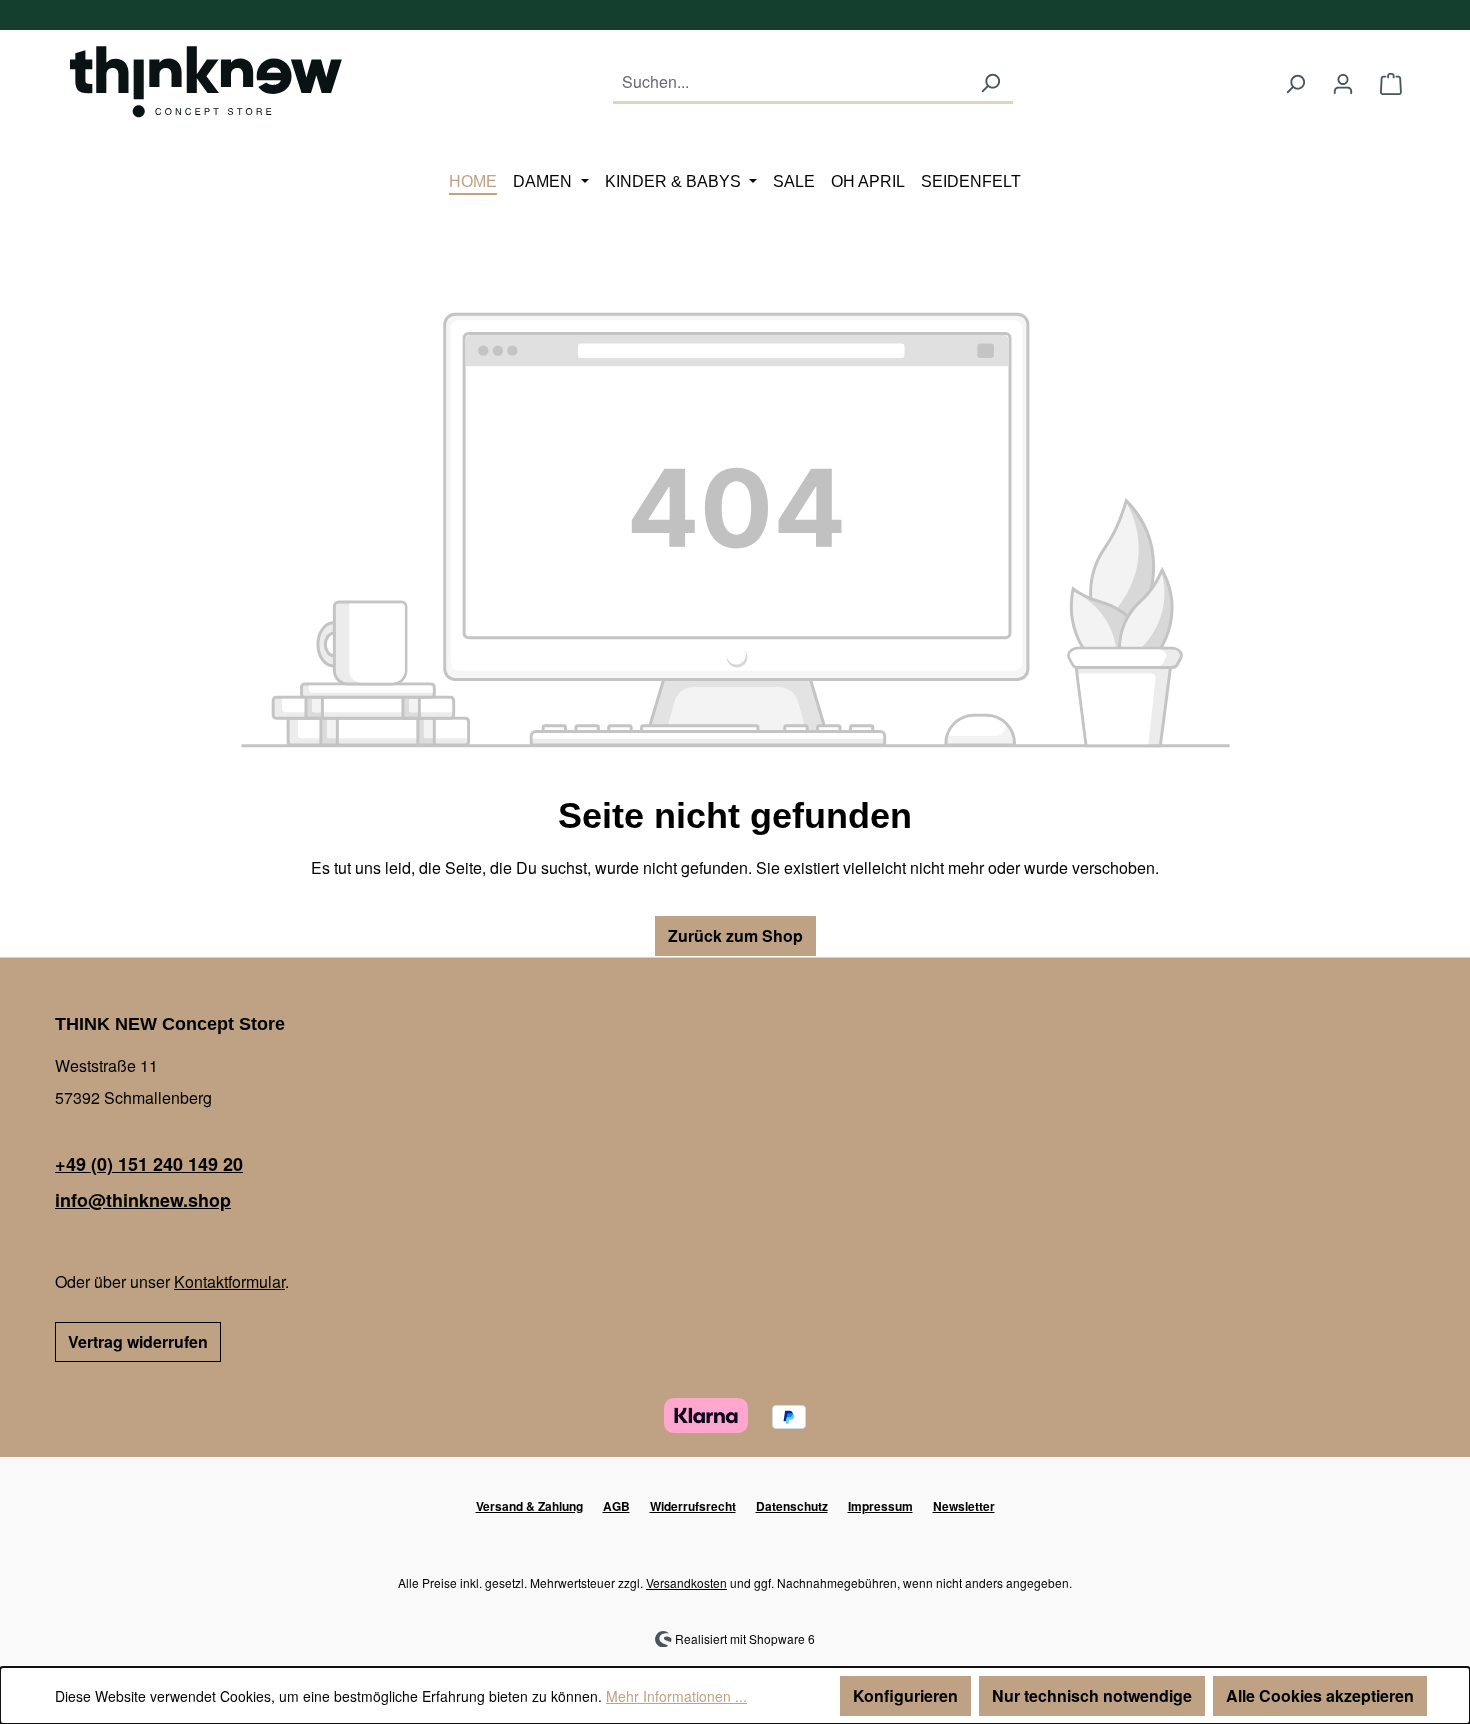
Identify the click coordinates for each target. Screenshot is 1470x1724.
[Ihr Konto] (1343, 83)
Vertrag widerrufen (138, 1341)
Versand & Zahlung (529, 1506)
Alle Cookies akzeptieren (1320, 1695)
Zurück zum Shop (735, 935)
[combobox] (790, 83)
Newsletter (964, 1506)
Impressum (880, 1506)
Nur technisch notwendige (1092, 1695)
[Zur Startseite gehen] (205, 79)
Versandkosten (686, 1582)
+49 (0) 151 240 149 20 (149, 1164)
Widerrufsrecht (693, 1506)
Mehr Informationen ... (676, 1696)
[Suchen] (990, 83)
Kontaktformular (229, 1281)
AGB (616, 1506)
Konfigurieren (905, 1695)
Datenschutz (792, 1506)
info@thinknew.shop (143, 1200)
